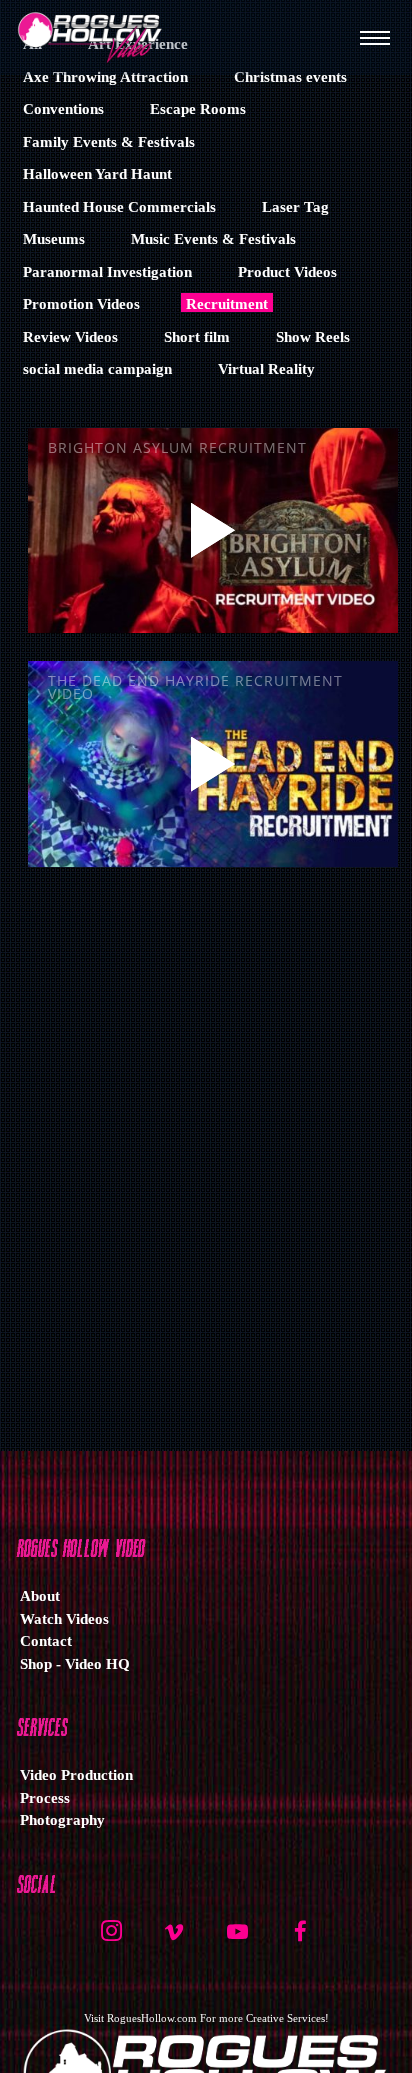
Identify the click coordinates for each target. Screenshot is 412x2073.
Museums (54, 239)
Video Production (76, 1775)
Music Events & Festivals (213, 239)
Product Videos (287, 272)
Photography (62, 1820)
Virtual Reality (266, 369)
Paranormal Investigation (107, 272)
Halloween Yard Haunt (97, 174)
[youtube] (237, 1942)
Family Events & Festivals (109, 142)
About (40, 1596)
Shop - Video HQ (75, 1664)
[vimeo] (174, 1939)
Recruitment (227, 304)
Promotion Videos (81, 304)
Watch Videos (64, 1619)
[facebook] (300, 1939)
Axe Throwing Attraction (105, 77)
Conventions (63, 109)
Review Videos (70, 337)
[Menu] (375, 37)
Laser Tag (295, 207)
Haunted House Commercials (119, 207)
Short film (197, 337)
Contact (46, 1641)
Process (45, 1798)
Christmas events (290, 77)
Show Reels (313, 337)
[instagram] (111, 1939)
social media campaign (97, 369)
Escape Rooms (198, 109)
